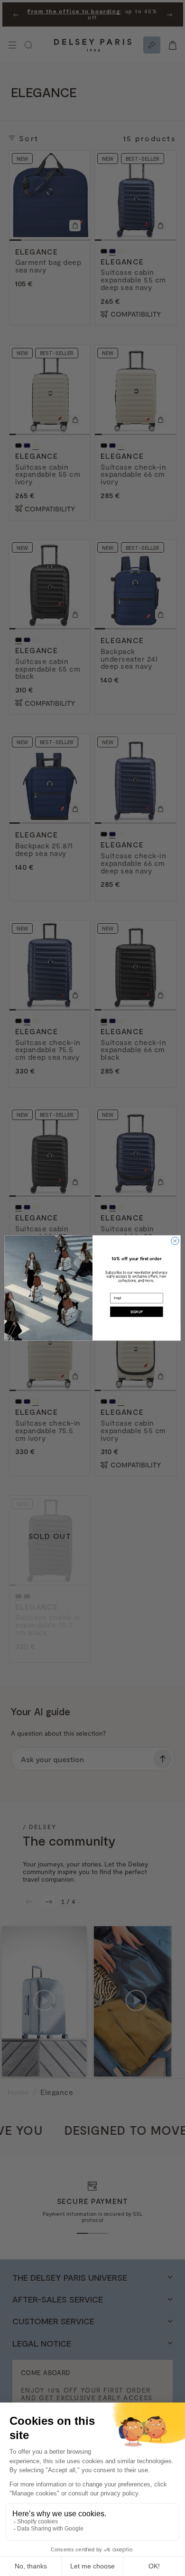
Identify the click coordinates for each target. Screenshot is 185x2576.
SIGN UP (137, 1311)
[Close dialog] (175, 1241)
